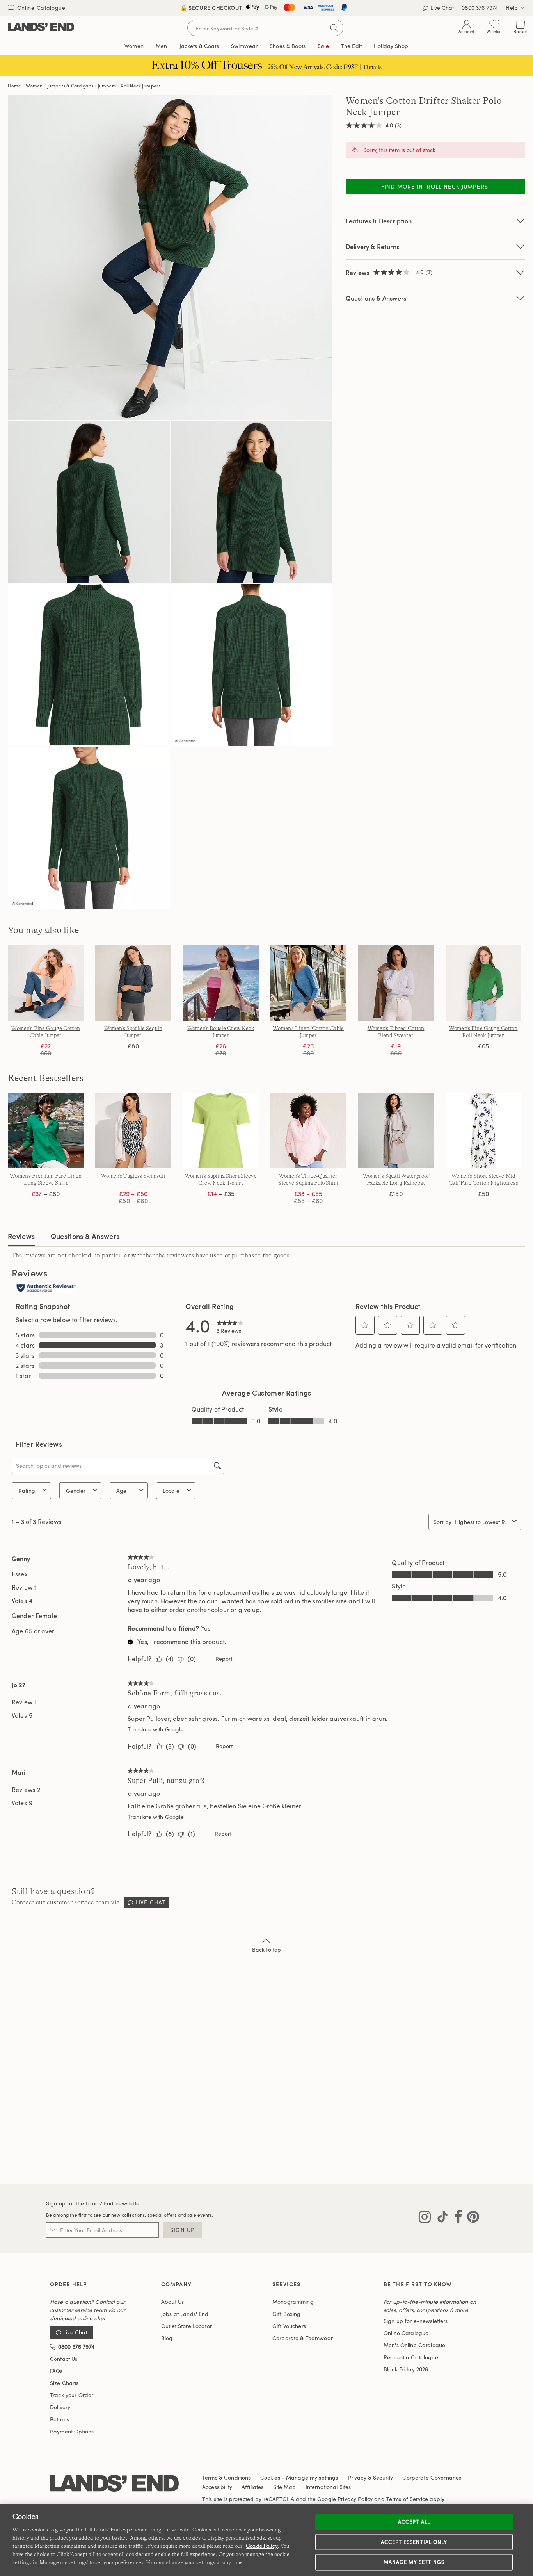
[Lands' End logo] (114, 2484)
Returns (60, 2419)
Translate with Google (155, 1729)
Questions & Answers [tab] (85, 1236)
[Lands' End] (41, 28)
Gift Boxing (287, 2314)
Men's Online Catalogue (414, 2345)
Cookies (270, 2477)
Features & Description (379, 221)
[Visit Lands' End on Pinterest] (471, 2218)
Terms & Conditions (227, 2477)
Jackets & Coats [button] (199, 46)
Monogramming (293, 2302)
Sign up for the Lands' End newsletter (94, 2203)
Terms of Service (407, 2499)
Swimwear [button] (244, 46)
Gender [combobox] (76, 1491)
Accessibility (217, 2487)
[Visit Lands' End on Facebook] (456, 2218)
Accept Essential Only (414, 2542)
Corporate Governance (432, 2477)
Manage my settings (414, 2562)
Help (512, 8)
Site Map (285, 2487)
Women (34, 86)
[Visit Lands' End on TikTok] (440, 2218)
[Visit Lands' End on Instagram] (425, 2218)
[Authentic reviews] (46, 1289)
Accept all (414, 2522)
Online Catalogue (40, 8)
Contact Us (64, 2359)
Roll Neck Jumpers (141, 86)
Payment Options (72, 2431)
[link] (230, 1325)
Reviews (21, 1236)
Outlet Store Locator (187, 2326)
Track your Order (72, 2395)
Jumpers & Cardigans (70, 86)
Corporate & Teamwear (303, 2338)
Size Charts (64, 2383)
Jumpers (107, 86)
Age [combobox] (121, 1491)
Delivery (60, 2407)
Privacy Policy (355, 2499)
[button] (365, 1325)
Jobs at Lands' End (185, 2314)
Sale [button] (323, 46)
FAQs (56, 2371)
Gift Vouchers (289, 2326)
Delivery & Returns (372, 247)
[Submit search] (334, 28)
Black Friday (406, 2369)
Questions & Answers (376, 298)
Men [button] (161, 46)
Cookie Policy (262, 2546)
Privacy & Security (370, 2477)
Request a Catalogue (411, 2357)
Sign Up (182, 2230)
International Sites (328, 2487)
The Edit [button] (351, 46)
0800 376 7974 (480, 8)
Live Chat (442, 8)
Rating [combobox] (27, 1491)
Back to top (267, 1949)
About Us (172, 2302)
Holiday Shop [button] (391, 46)
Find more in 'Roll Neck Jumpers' (435, 186)
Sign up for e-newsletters (416, 2321)
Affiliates (252, 2487)
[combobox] (482, 1522)
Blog (167, 2338)
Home (15, 86)
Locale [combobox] (171, 1491)
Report (224, 1659)
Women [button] (134, 46)
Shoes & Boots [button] (288, 46)
